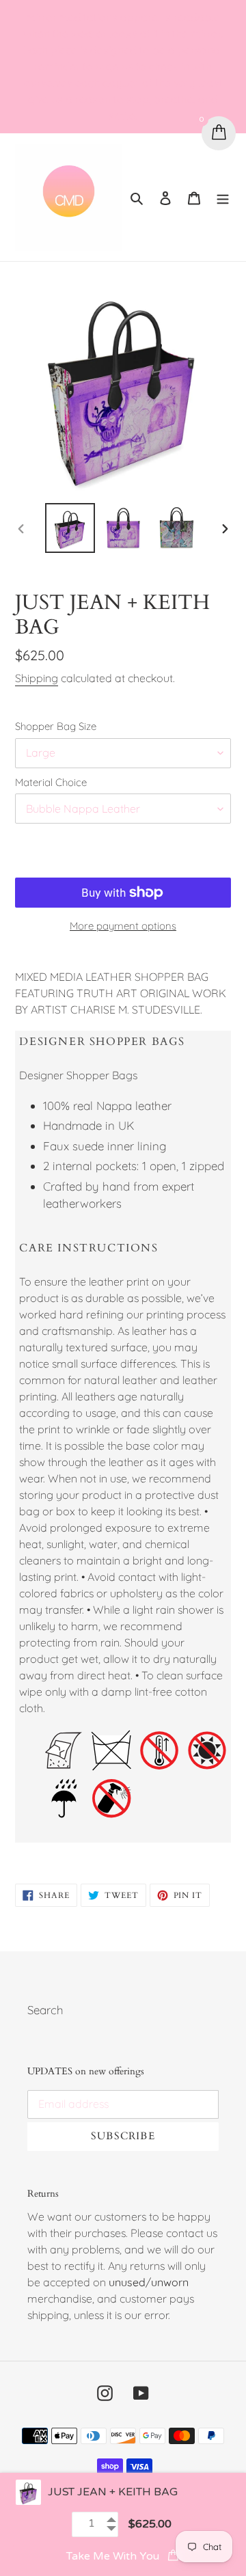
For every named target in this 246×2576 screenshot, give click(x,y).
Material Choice (51, 782)
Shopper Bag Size (56, 726)
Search (45, 2010)
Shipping (37, 678)
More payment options (123, 926)
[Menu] (223, 198)
